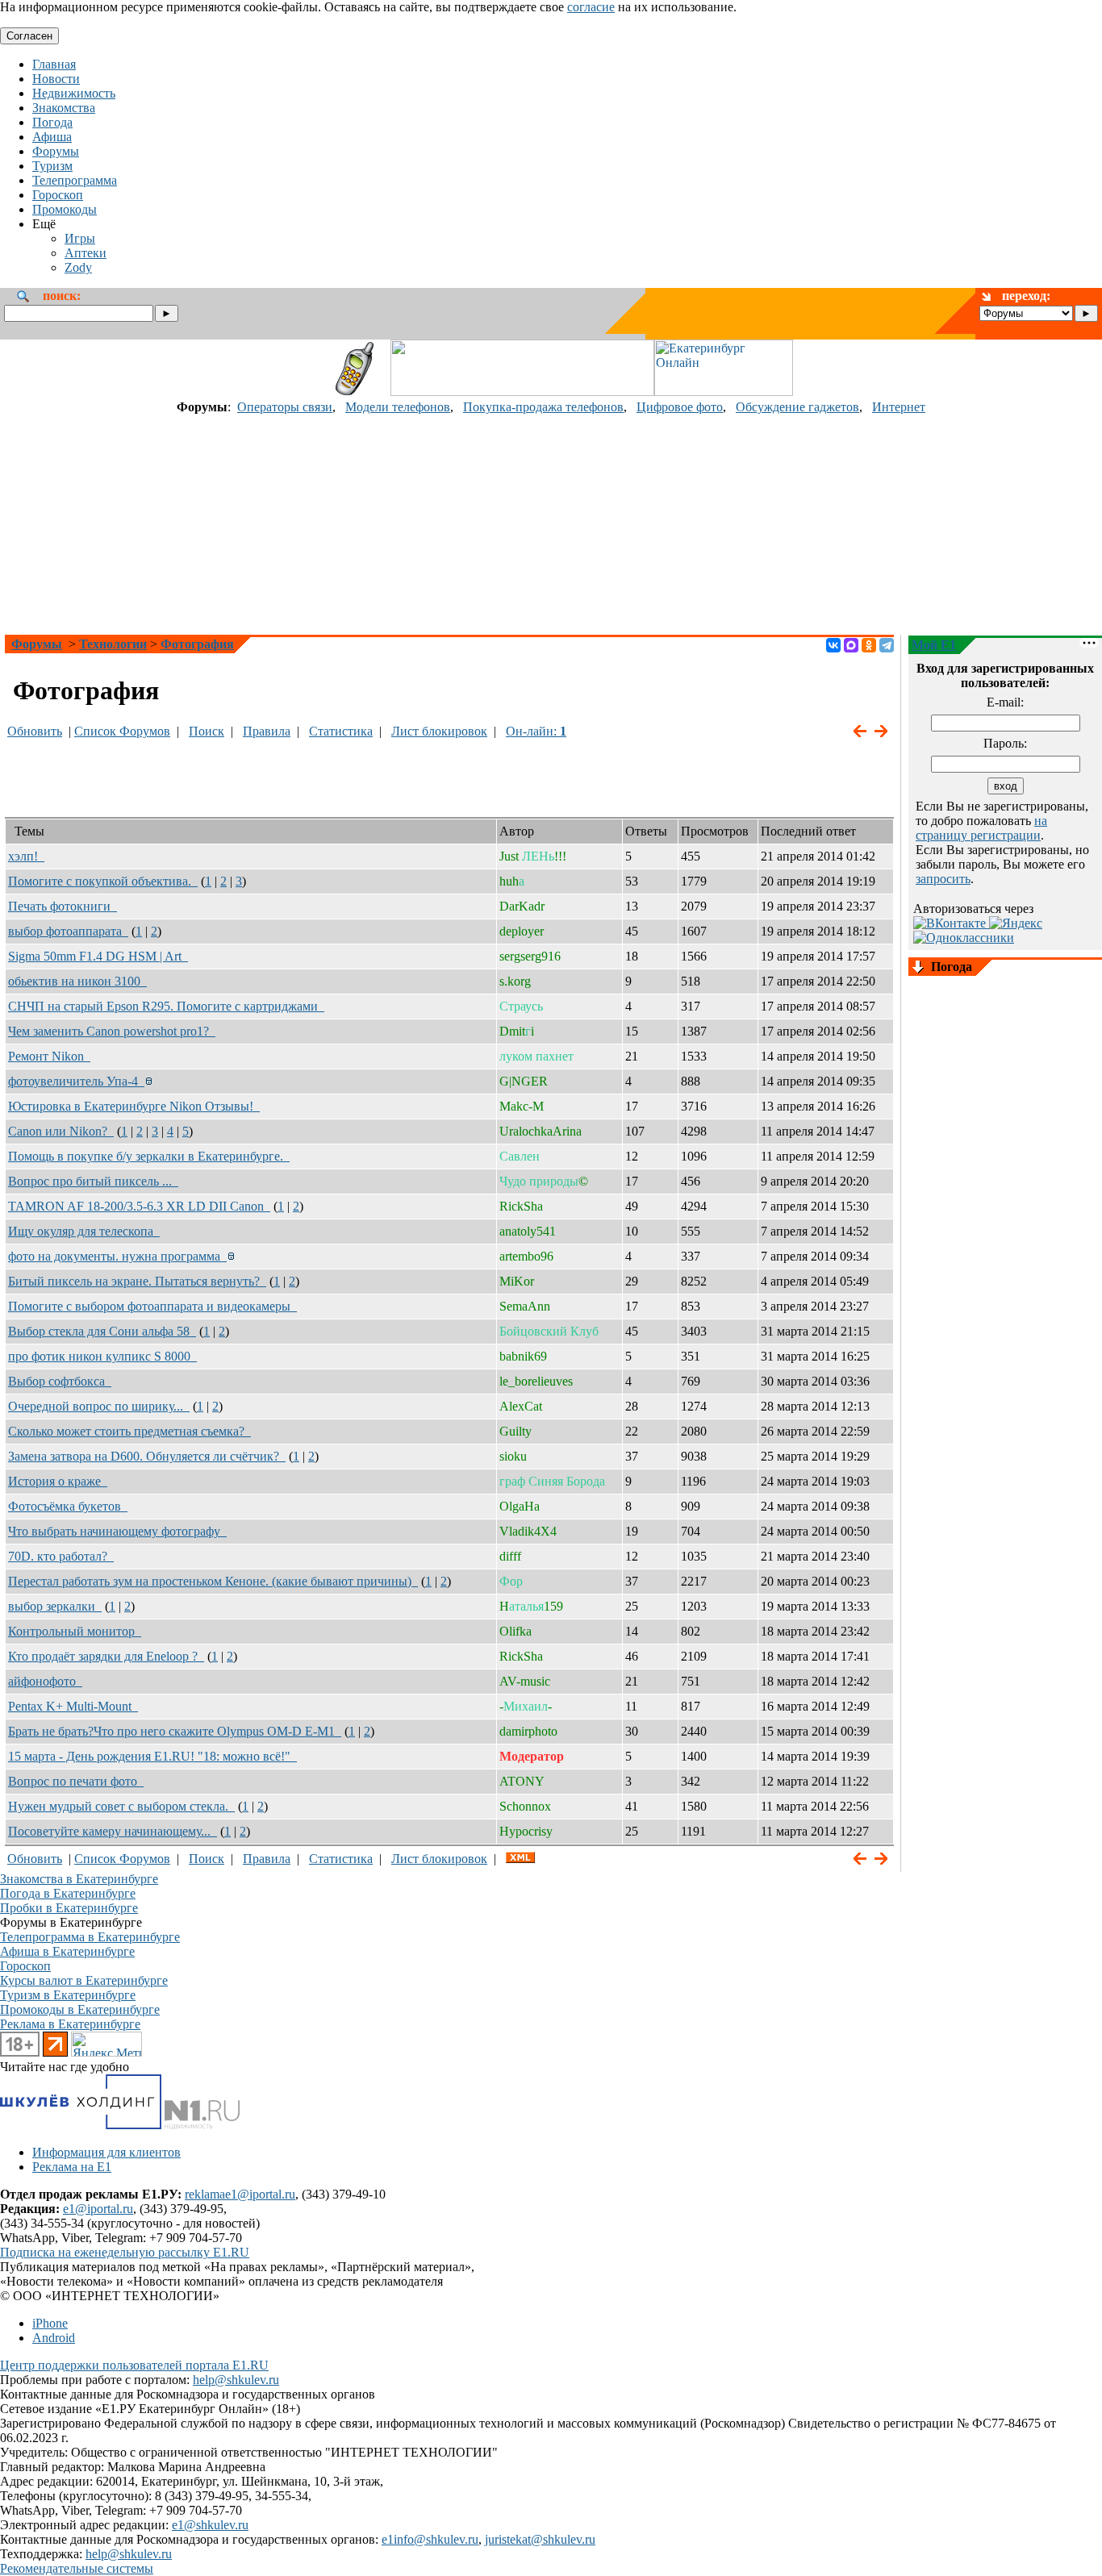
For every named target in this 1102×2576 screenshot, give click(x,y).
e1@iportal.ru (98, 2209)
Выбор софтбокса (60, 1381)
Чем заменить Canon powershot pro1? (112, 1031)
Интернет (899, 407)
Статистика (341, 731)
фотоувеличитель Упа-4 (76, 1081)
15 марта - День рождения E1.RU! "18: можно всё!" (152, 1756)
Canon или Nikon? (61, 1131)
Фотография (197, 644)
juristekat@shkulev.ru (540, 2539)
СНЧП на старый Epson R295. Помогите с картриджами (166, 1006)
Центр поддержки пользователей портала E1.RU (134, 2365)
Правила (267, 731)
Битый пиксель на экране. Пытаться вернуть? (137, 1281)
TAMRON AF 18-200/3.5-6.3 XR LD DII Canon (139, 1206)
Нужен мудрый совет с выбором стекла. (121, 1806)
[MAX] (851, 645)
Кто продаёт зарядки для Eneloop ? (106, 1656)
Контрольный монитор (75, 1631)
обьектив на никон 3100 (77, 981)
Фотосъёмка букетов (68, 1506)
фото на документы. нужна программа (117, 1256)
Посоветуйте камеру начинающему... (113, 1831)
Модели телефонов (398, 407)
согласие (591, 7)
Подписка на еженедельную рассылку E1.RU (125, 2252)
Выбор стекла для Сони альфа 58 (102, 1331)
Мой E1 (934, 645)
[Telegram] (887, 645)
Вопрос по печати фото (76, 1781)
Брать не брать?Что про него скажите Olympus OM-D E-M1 (175, 1731)
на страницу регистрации (981, 828)
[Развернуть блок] (918, 968)
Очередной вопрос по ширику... (99, 1406)
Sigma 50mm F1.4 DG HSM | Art (98, 956)
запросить (943, 879)
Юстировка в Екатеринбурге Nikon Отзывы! (134, 1106)
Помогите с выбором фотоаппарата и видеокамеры (152, 1306)
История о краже (58, 1481)
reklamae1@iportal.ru (240, 2194)
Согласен (29, 36)
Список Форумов (122, 731)
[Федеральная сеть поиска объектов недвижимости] (202, 2125)
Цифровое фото (680, 407)
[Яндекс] (1016, 923)
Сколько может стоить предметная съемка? (129, 1431)
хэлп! (26, 856)
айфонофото (45, 1681)
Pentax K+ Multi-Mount (73, 1706)
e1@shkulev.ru (210, 2525)
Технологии (113, 644)
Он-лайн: (536, 731)
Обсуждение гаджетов (797, 407)
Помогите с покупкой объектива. (103, 881)
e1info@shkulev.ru (430, 2539)
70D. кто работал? (61, 1556)
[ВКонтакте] (833, 645)
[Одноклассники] (869, 645)
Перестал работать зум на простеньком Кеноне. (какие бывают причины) (213, 1581)
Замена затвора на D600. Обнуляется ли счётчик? (147, 1456)
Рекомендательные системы (77, 2568)
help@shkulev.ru (236, 2380)
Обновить (35, 731)
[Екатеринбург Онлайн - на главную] (724, 392)
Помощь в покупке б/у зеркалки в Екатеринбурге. (149, 1156)
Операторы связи (285, 407)
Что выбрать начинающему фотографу (117, 1531)
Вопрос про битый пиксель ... (93, 1181)
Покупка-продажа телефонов (543, 407)
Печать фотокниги (63, 906)
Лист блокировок (439, 731)
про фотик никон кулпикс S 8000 (102, 1356)
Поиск (207, 731)
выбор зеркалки (55, 1606)
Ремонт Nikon (49, 1056)
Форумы (37, 644)
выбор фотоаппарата (68, 931)
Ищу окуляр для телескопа (84, 1231)
